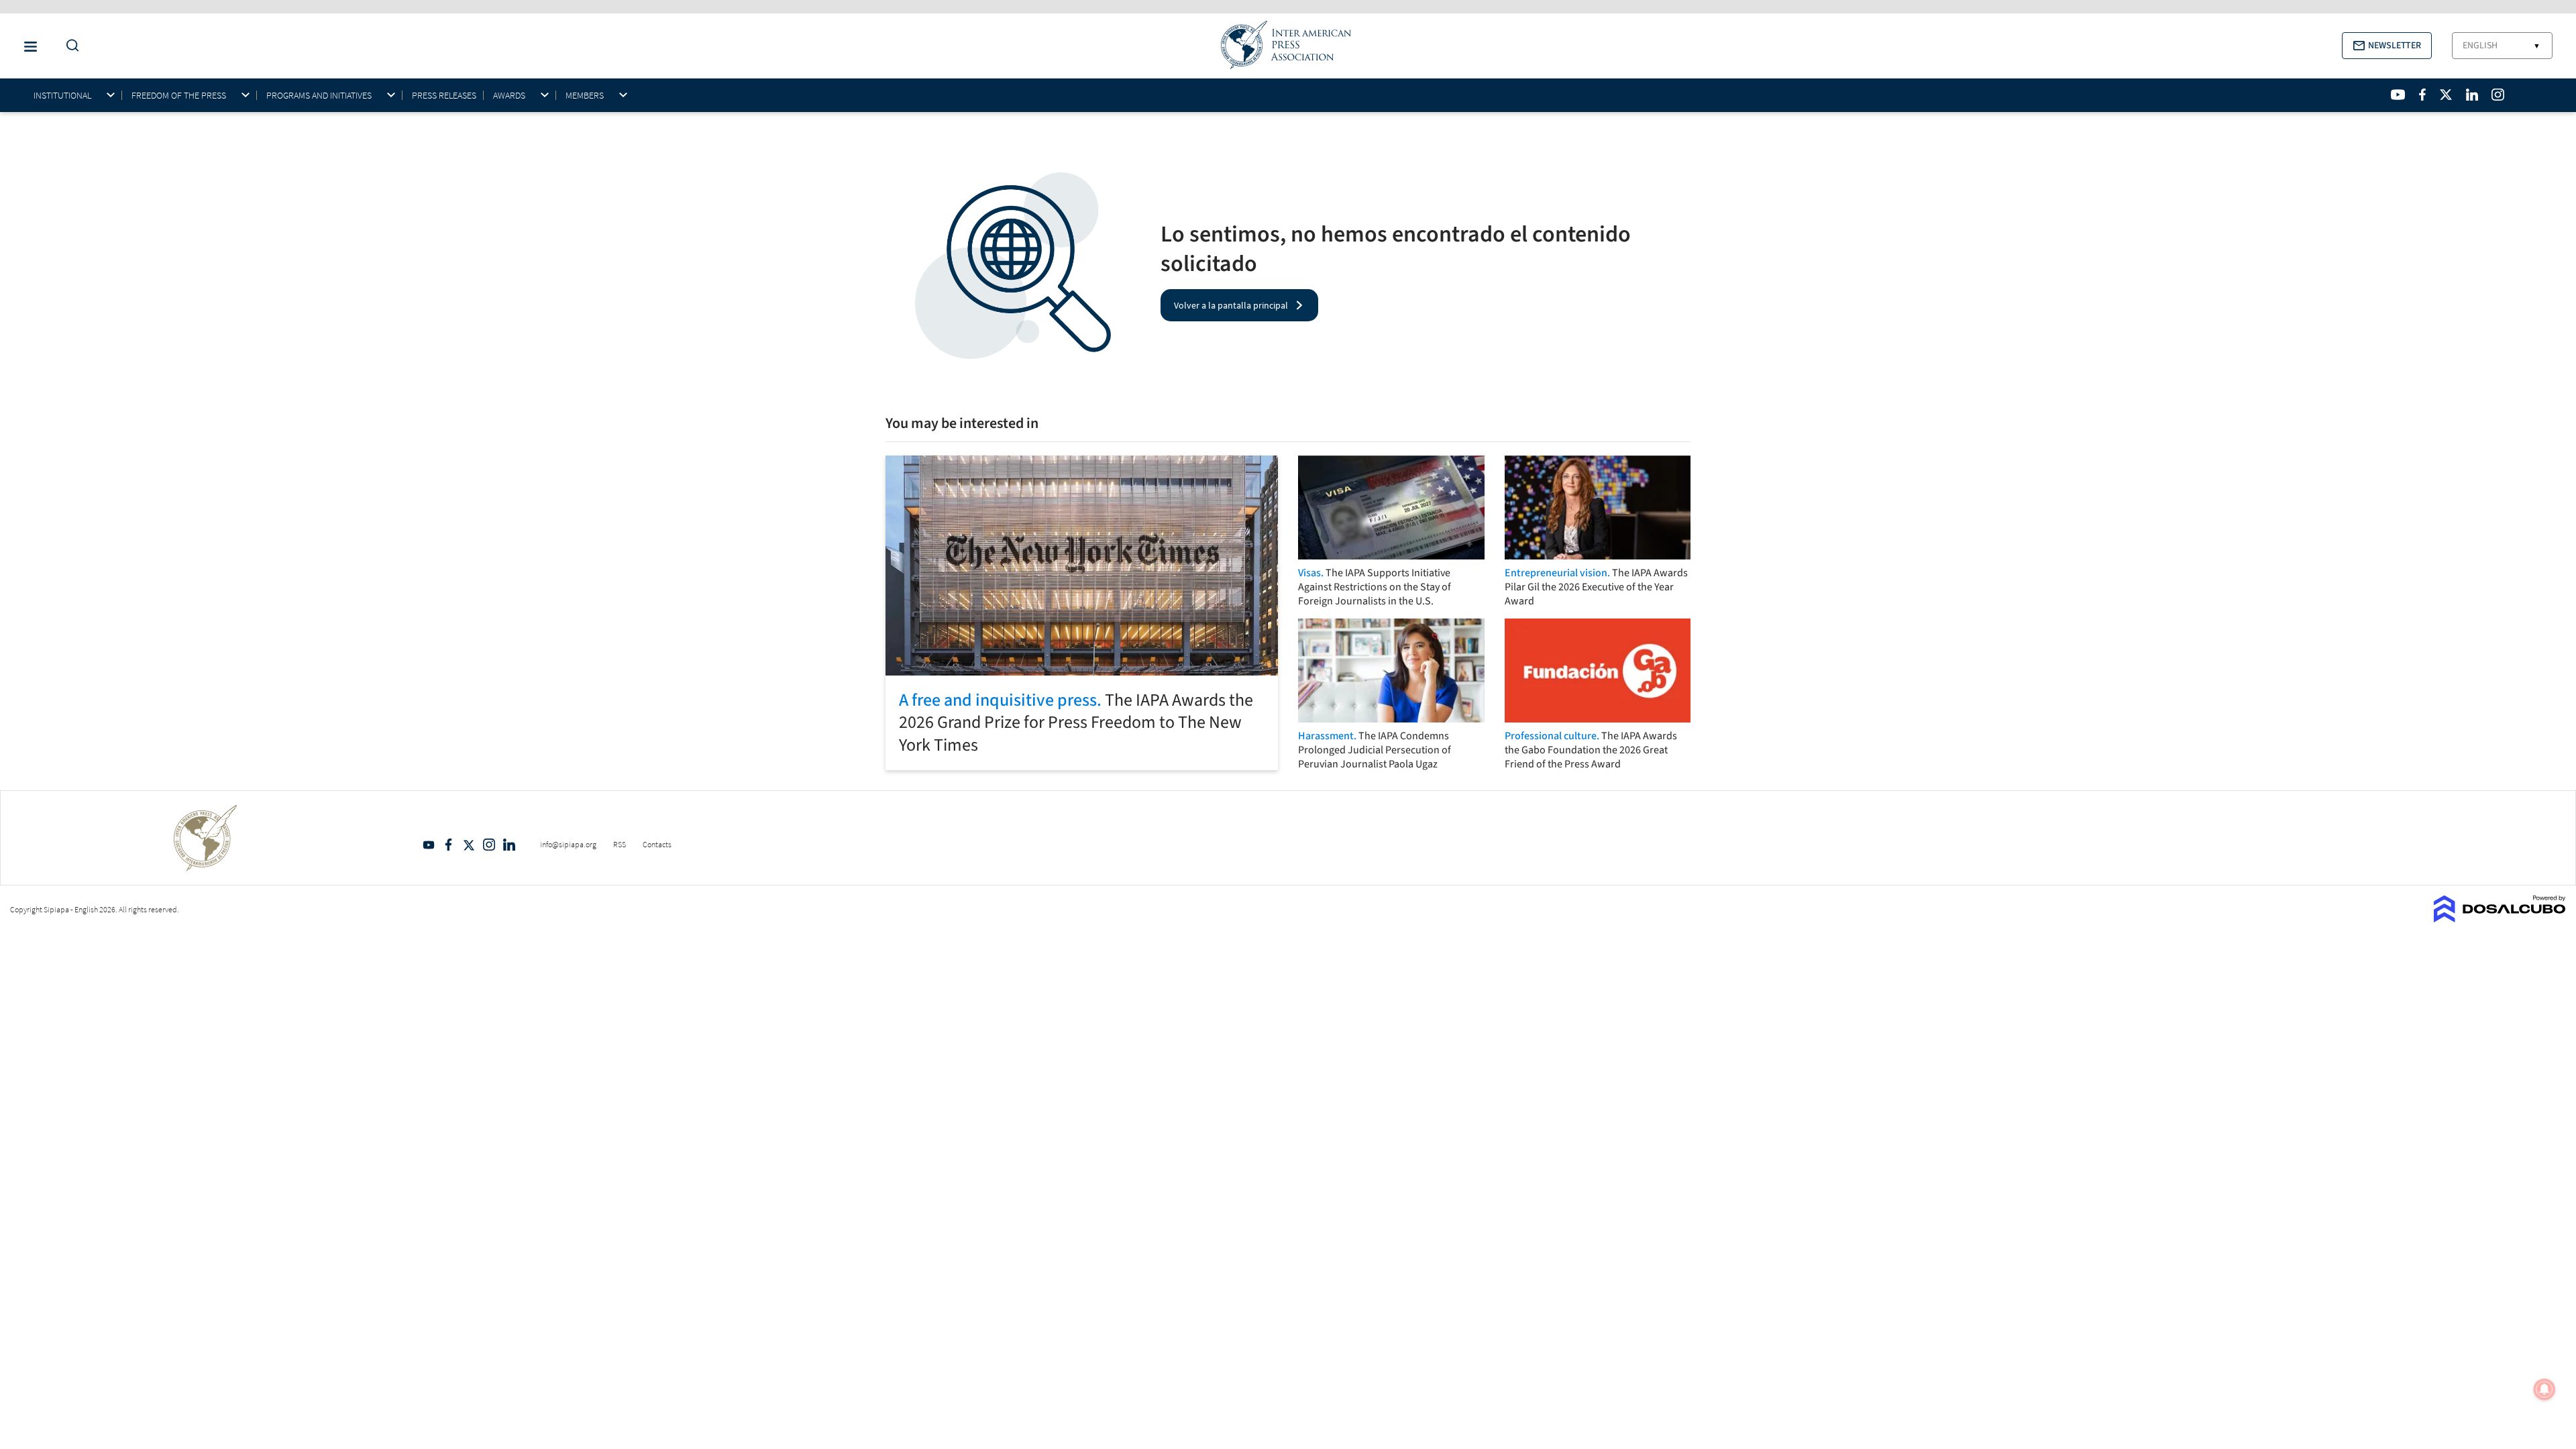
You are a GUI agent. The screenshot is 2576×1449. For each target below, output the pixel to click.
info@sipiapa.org (568, 844)
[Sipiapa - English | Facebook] (2422, 95)
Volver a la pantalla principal (1231, 305)
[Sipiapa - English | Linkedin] (2472, 95)
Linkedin (509, 845)
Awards (509, 96)
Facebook (449, 845)
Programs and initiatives (319, 96)
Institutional (62, 96)
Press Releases (444, 95)
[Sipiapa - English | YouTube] (2398, 95)
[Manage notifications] (2544, 1389)
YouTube (429, 845)
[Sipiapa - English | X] (2446, 95)
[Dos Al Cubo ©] (2500, 918)
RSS (620, 844)
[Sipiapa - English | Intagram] (2498, 95)
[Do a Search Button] (69, 46)
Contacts (657, 844)
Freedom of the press (179, 96)
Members (585, 96)
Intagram (489, 845)
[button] (2387, 46)
